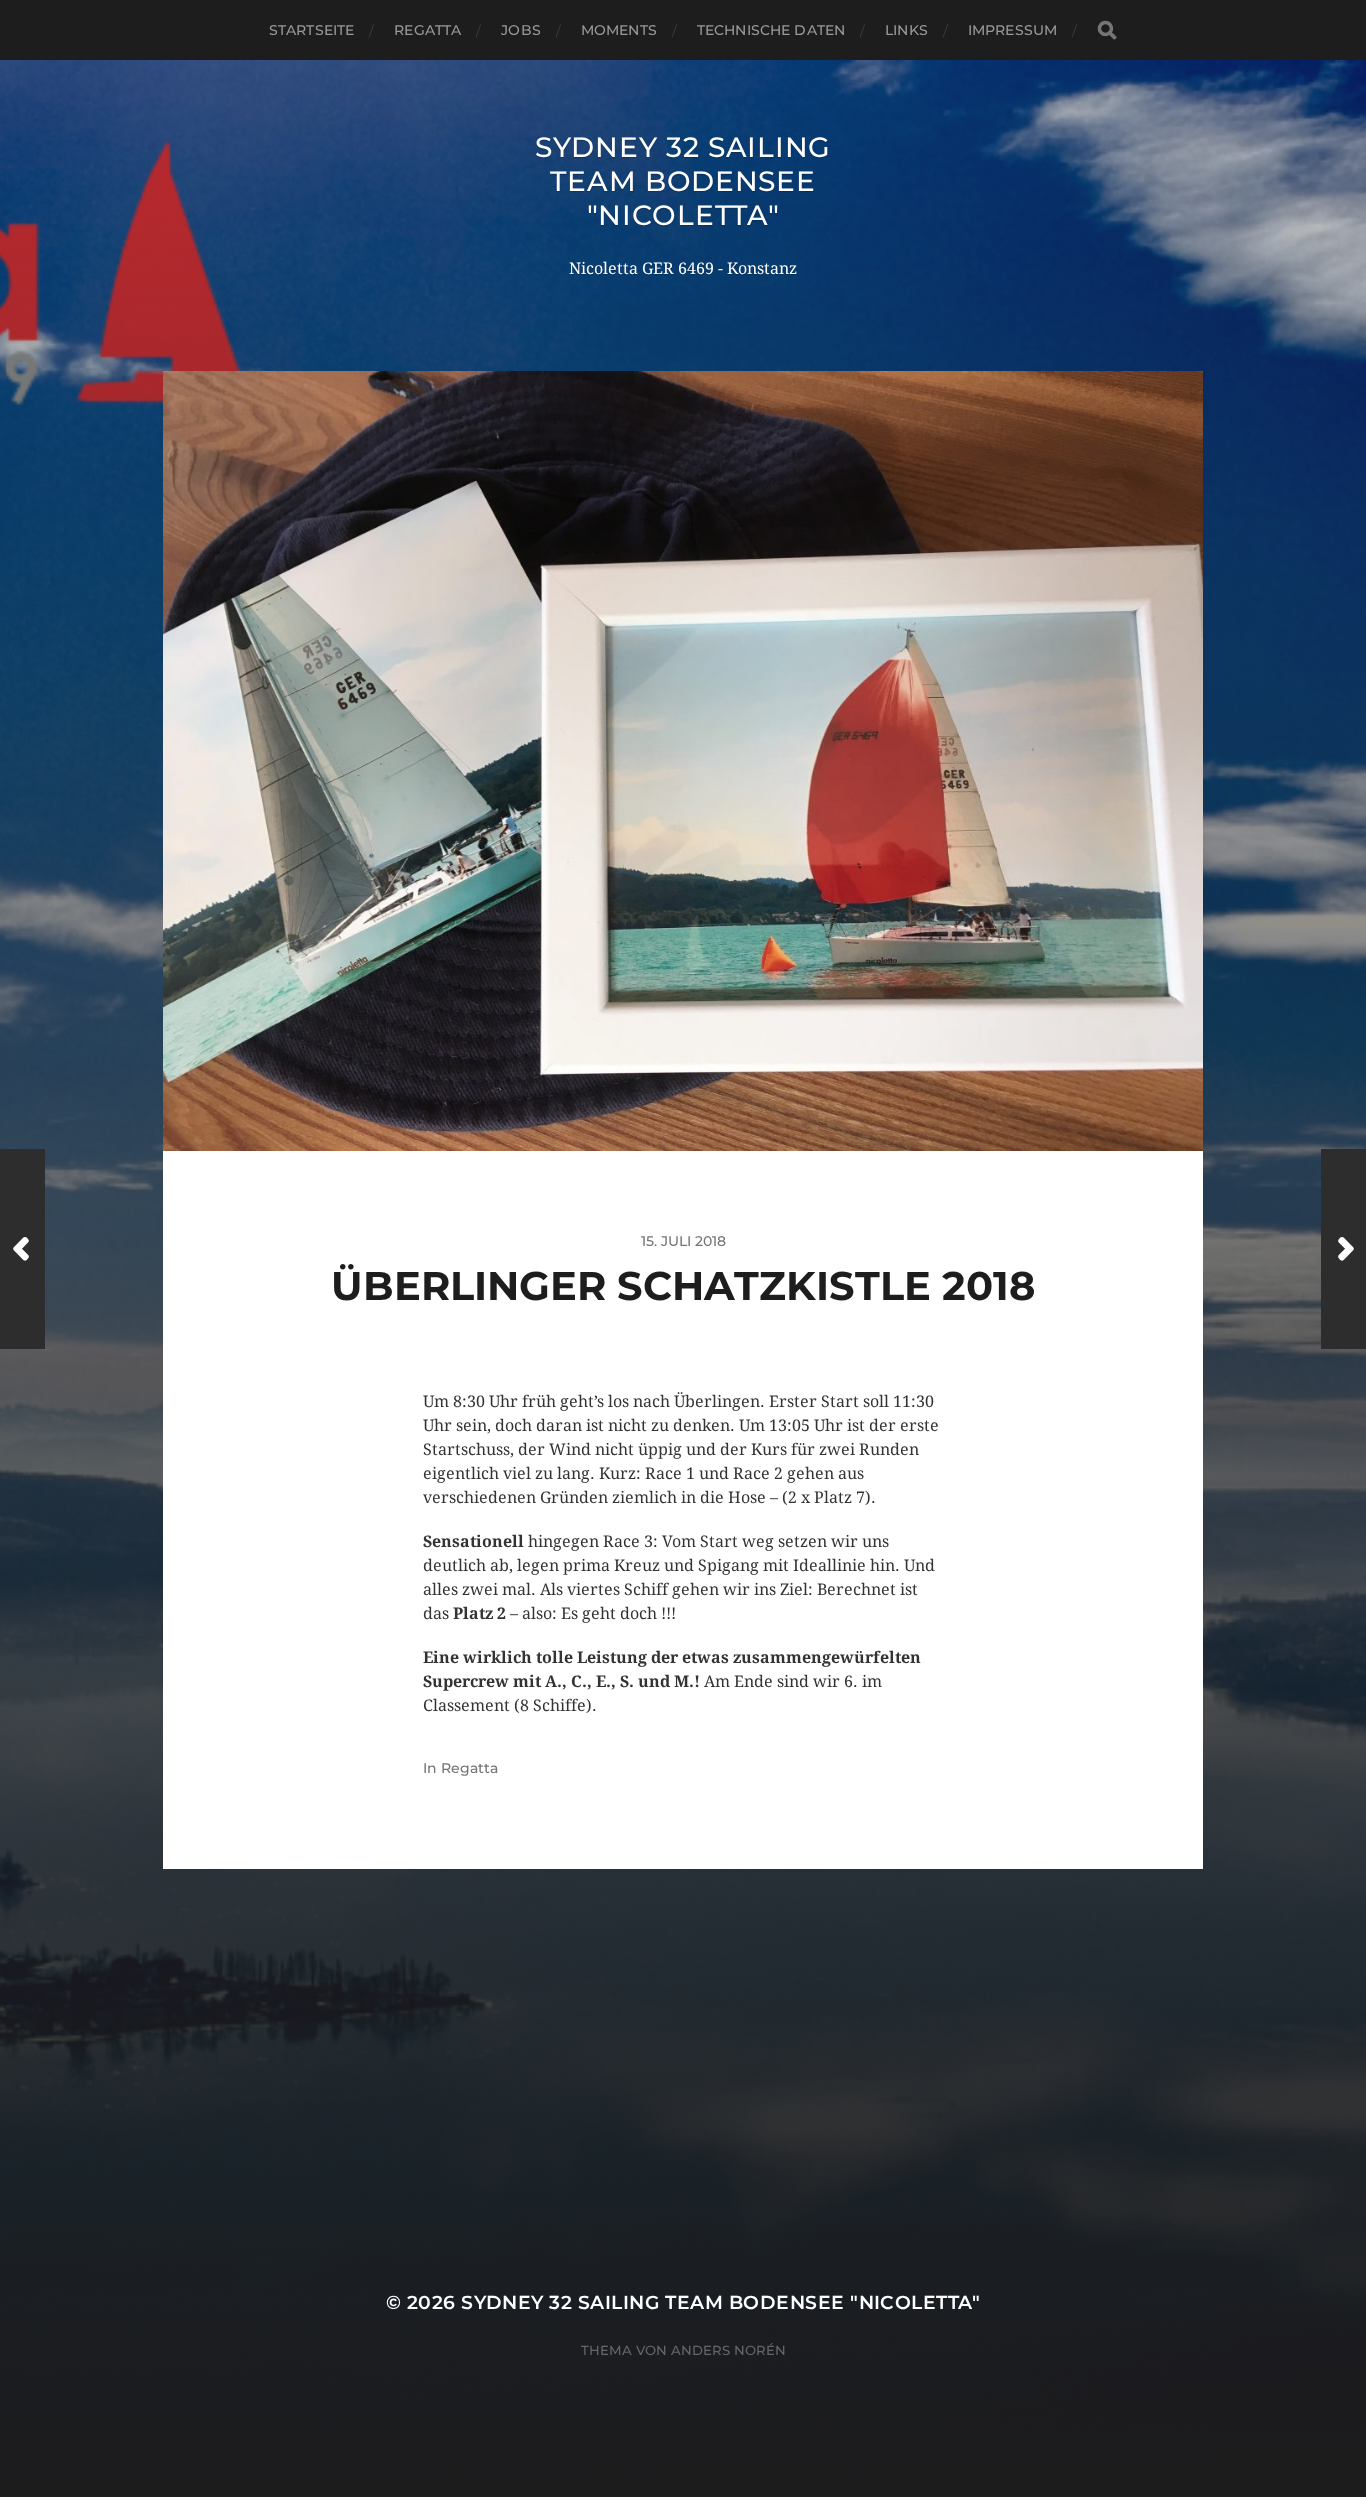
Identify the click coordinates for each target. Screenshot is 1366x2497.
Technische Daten (771, 30)
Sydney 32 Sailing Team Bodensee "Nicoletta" (683, 181)
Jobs (521, 30)
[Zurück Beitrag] (22, 1249)
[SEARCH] (1107, 30)
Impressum (1012, 30)
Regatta (427, 30)
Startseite (311, 30)
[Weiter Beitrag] (1343, 1249)
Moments (619, 30)
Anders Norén (728, 2350)
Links (906, 30)
